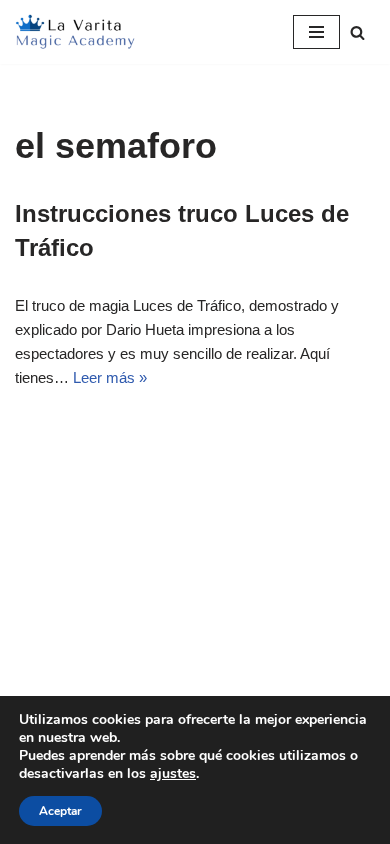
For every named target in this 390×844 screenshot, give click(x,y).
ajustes (173, 774)
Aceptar (60, 811)
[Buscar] (357, 32)
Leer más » (110, 377)
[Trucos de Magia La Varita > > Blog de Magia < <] (75, 32)
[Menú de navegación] (316, 32)
